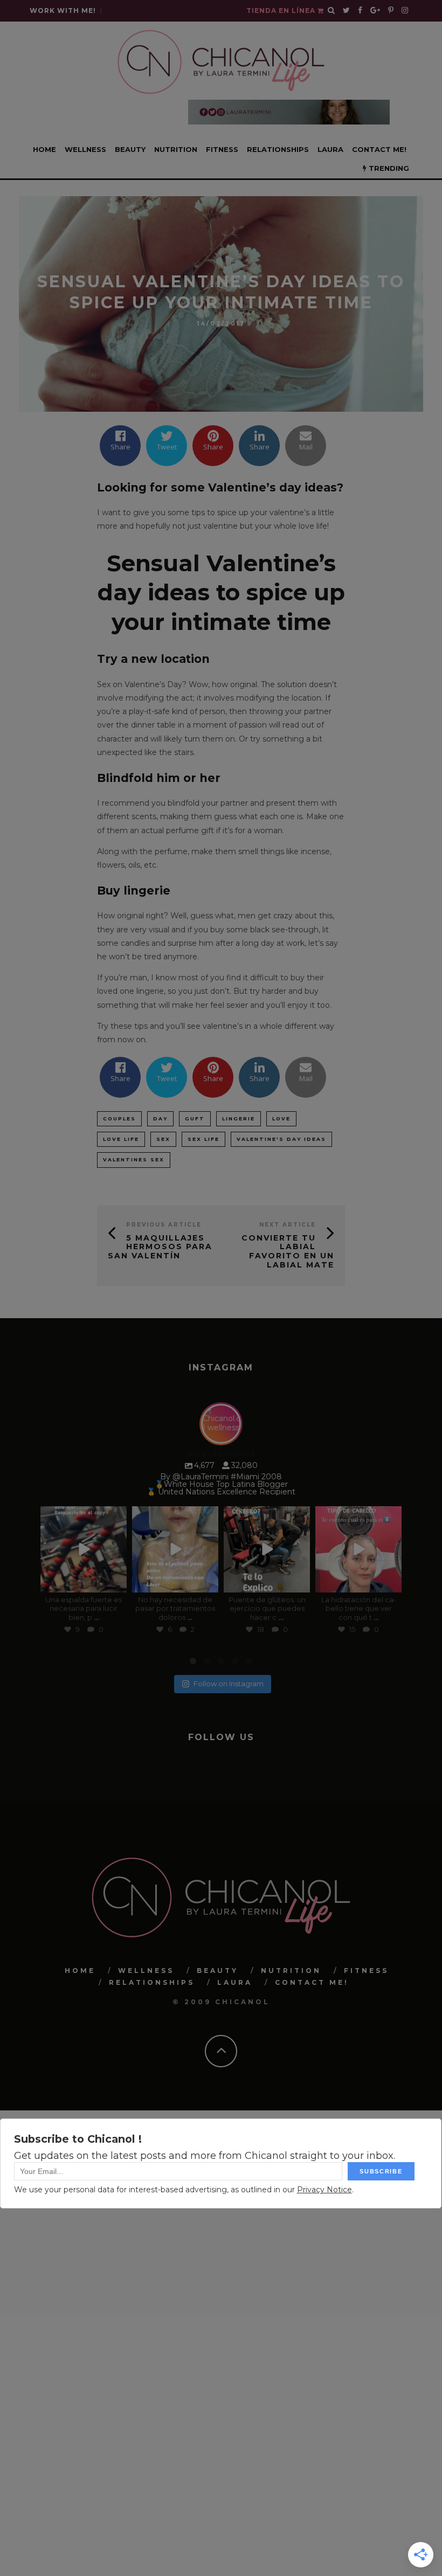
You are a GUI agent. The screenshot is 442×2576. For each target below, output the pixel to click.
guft (195, 1119)
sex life (203, 1139)
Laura (330, 149)
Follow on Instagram (229, 1684)
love (281, 1119)
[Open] (84, 1549)
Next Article (288, 1225)
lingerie (239, 1119)
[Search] (331, 11)
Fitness (222, 149)
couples (119, 1119)
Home (44, 149)
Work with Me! (63, 11)
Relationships (278, 149)
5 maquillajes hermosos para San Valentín (160, 1247)
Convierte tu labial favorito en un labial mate (288, 1251)
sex (163, 1139)
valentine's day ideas (281, 1139)
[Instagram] (116, 1582)
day (160, 1119)
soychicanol (83, 1515)
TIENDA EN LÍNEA (282, 11)
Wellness (85, 149)
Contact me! (379, 149)
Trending (388, 168)
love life (121, 1139)
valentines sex (134, 1159)
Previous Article (164, 1225)
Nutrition (176, 149)
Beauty (130, 149)
